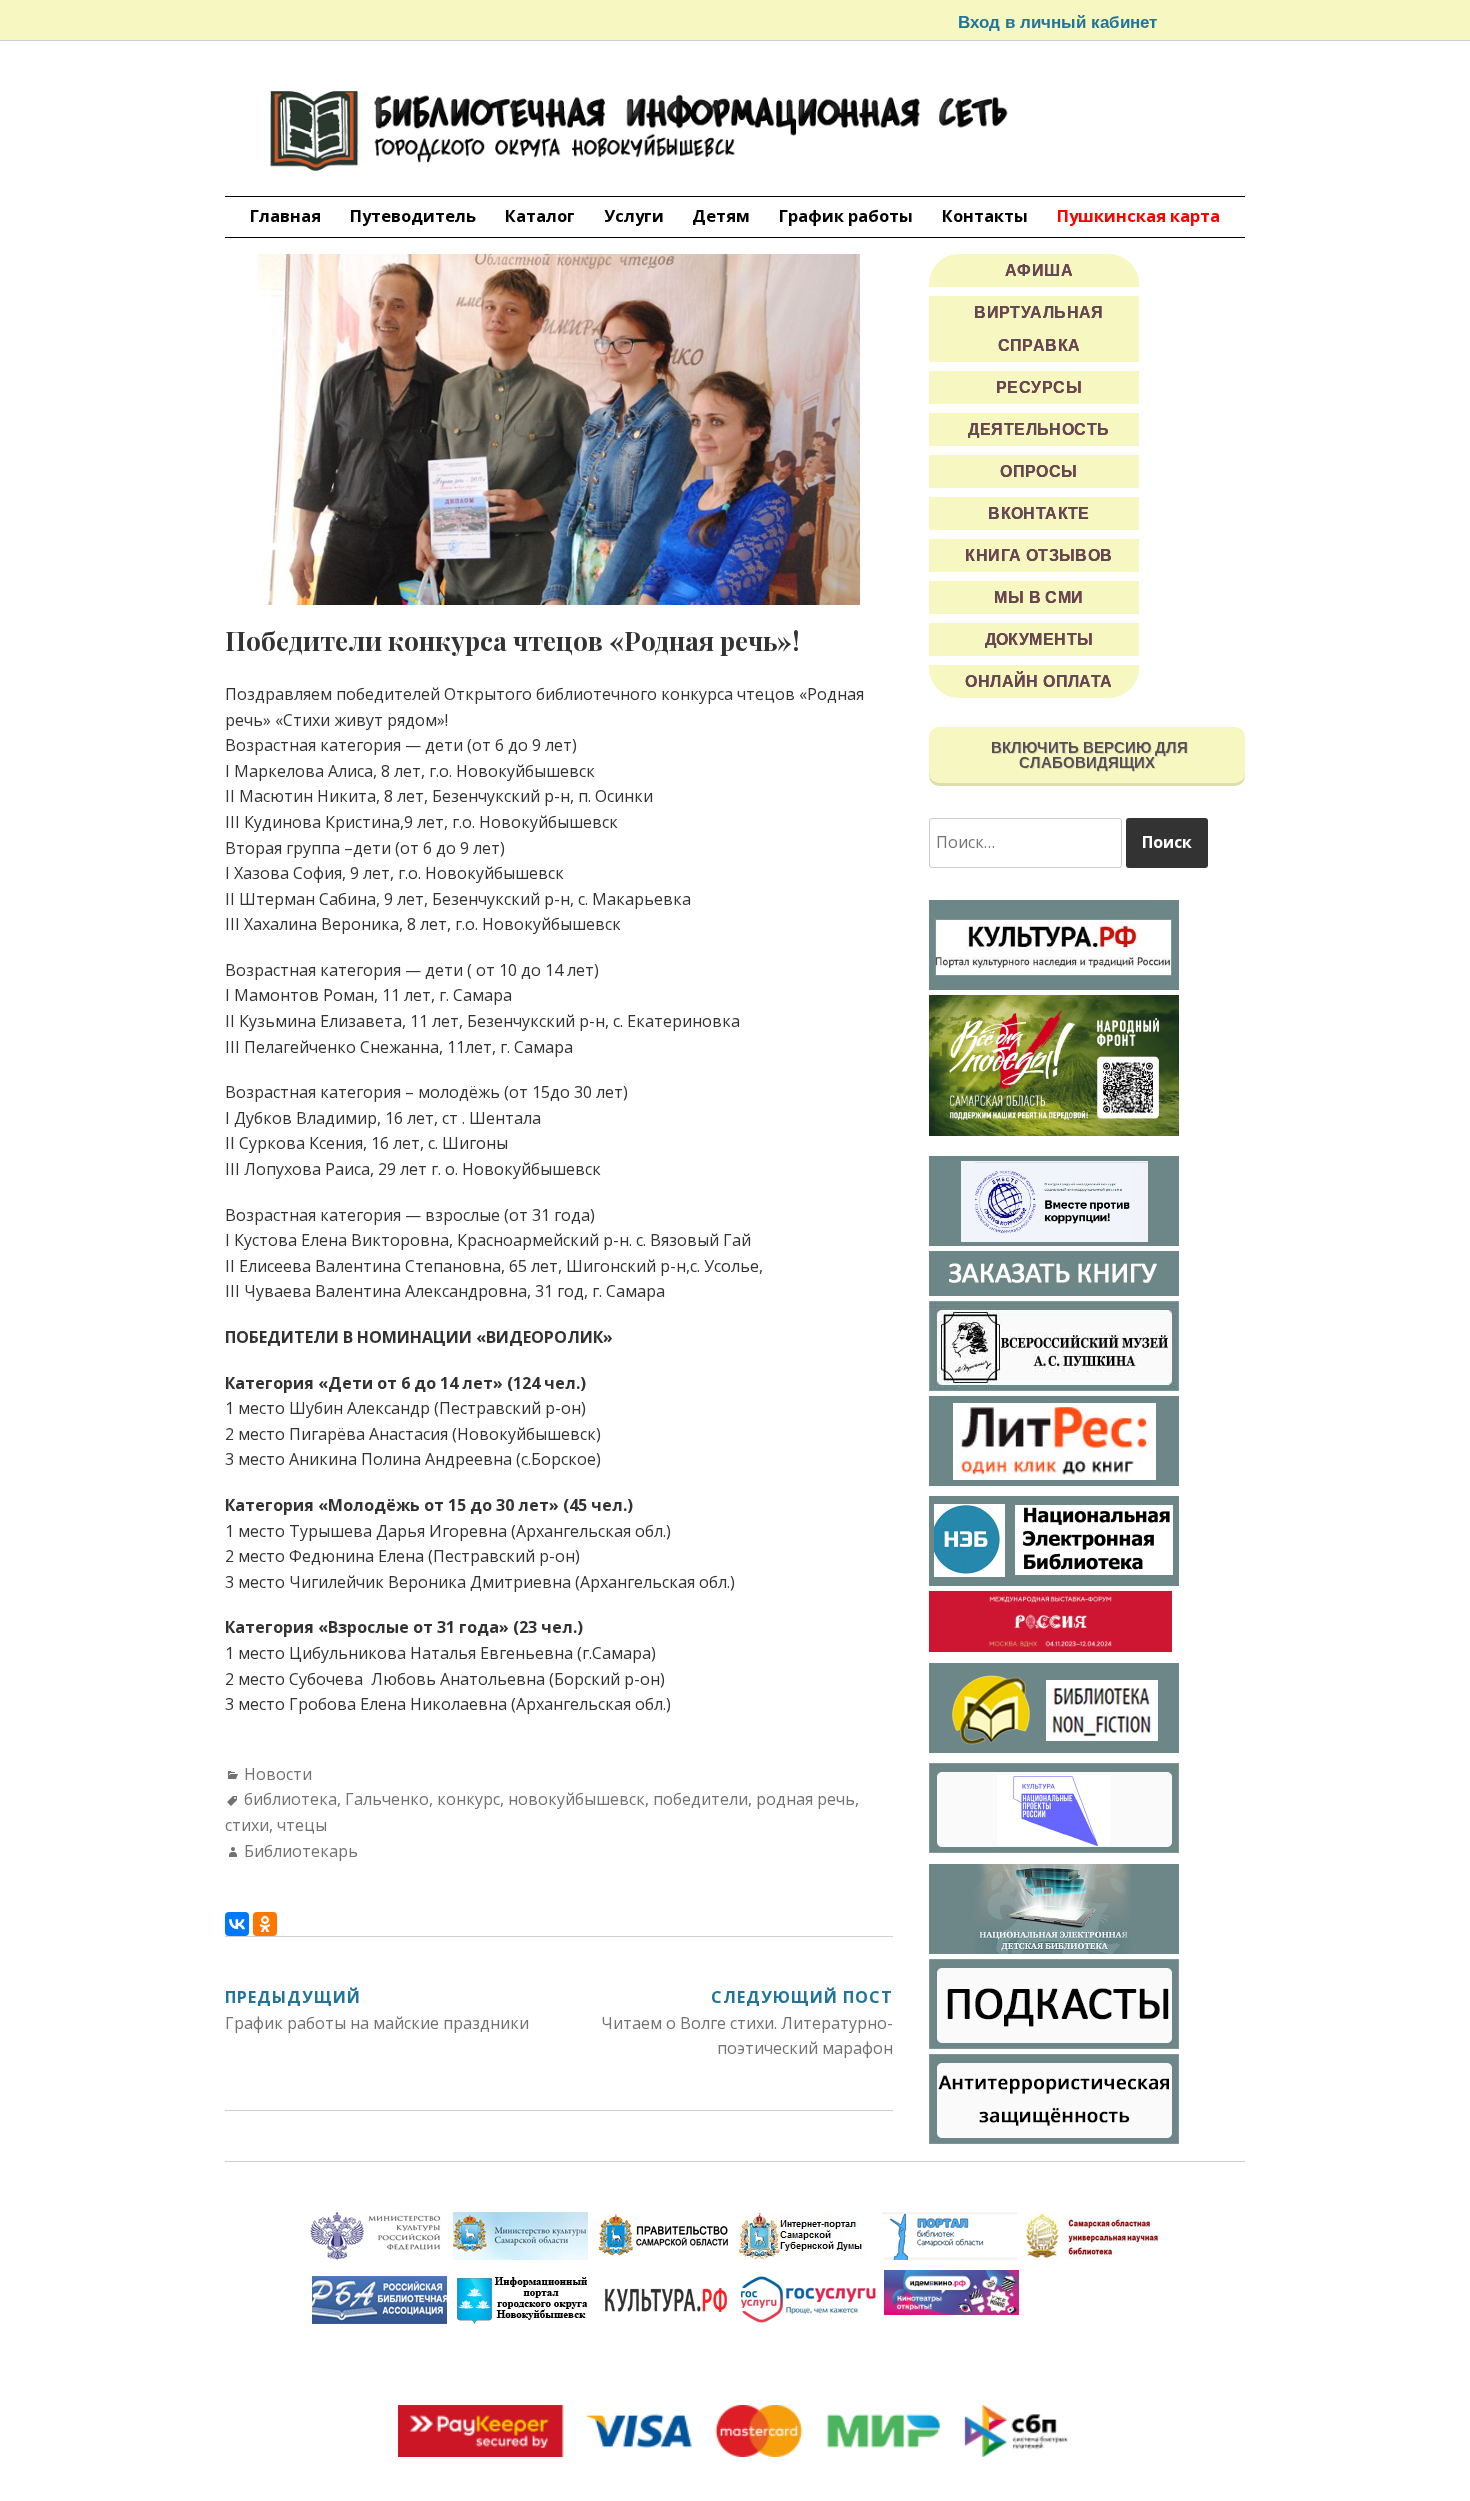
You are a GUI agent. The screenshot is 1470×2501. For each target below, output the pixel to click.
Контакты (985, 215)
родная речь (805, 1799)
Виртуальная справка (1039, 329)
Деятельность (1038, 429)
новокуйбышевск (576, 1799)
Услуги (634, 215)
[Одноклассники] (265, 1924)
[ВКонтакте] (237, 1924)
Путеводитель (413, 215)
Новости (278, 1774)
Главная (285, 215)
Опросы (1039, 471)
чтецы (302, 1825)
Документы (1039, 639)
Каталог (540, 215)
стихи (247, 1825)
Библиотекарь (301, 1851)
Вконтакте (1039, 513)
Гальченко (387, 1799)
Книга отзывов (1039, 555)
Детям (721, 215)
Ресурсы (1039, 387)
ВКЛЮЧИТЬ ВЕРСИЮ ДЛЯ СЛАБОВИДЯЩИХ (1087, 755)
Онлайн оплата (1039, 681)
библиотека (290, 1799)
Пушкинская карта (1138, 215)
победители (700, 1799)
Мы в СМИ (1038, 597)
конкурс (468, 1799)
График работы (846, 215)
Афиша (1039, 270)
